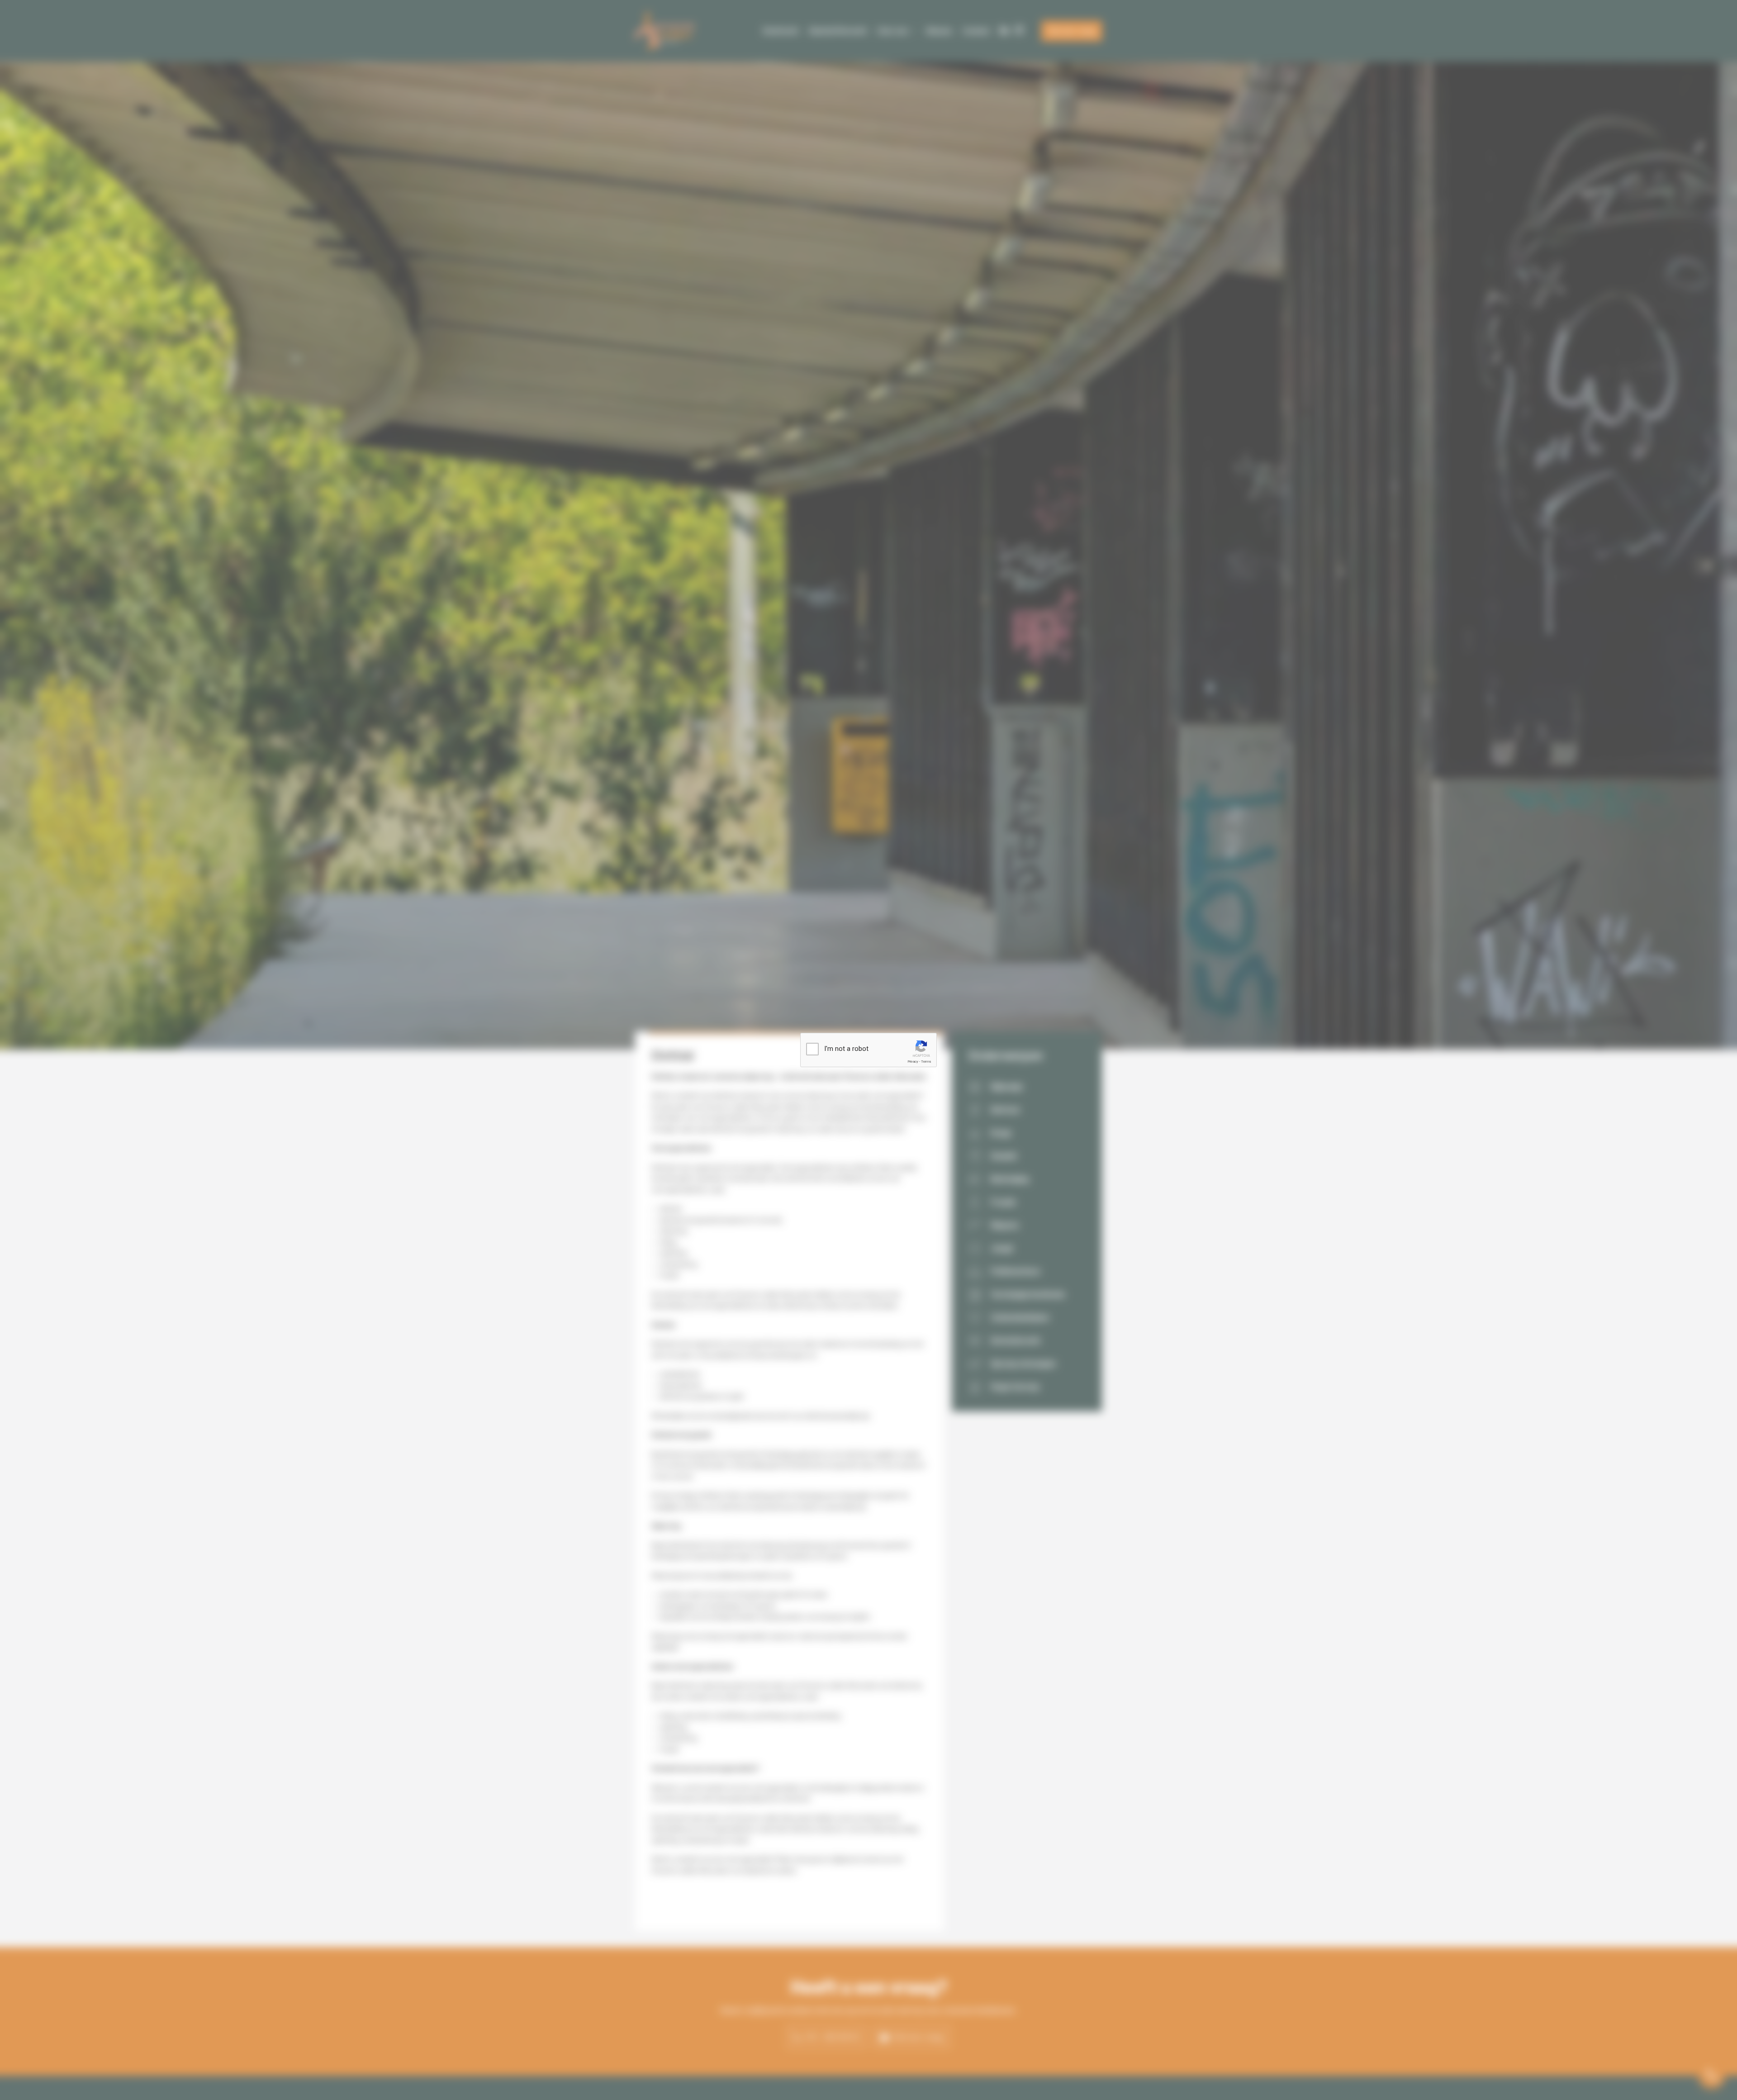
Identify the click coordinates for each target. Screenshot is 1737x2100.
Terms (926, 1062)
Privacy (913, 1062)
